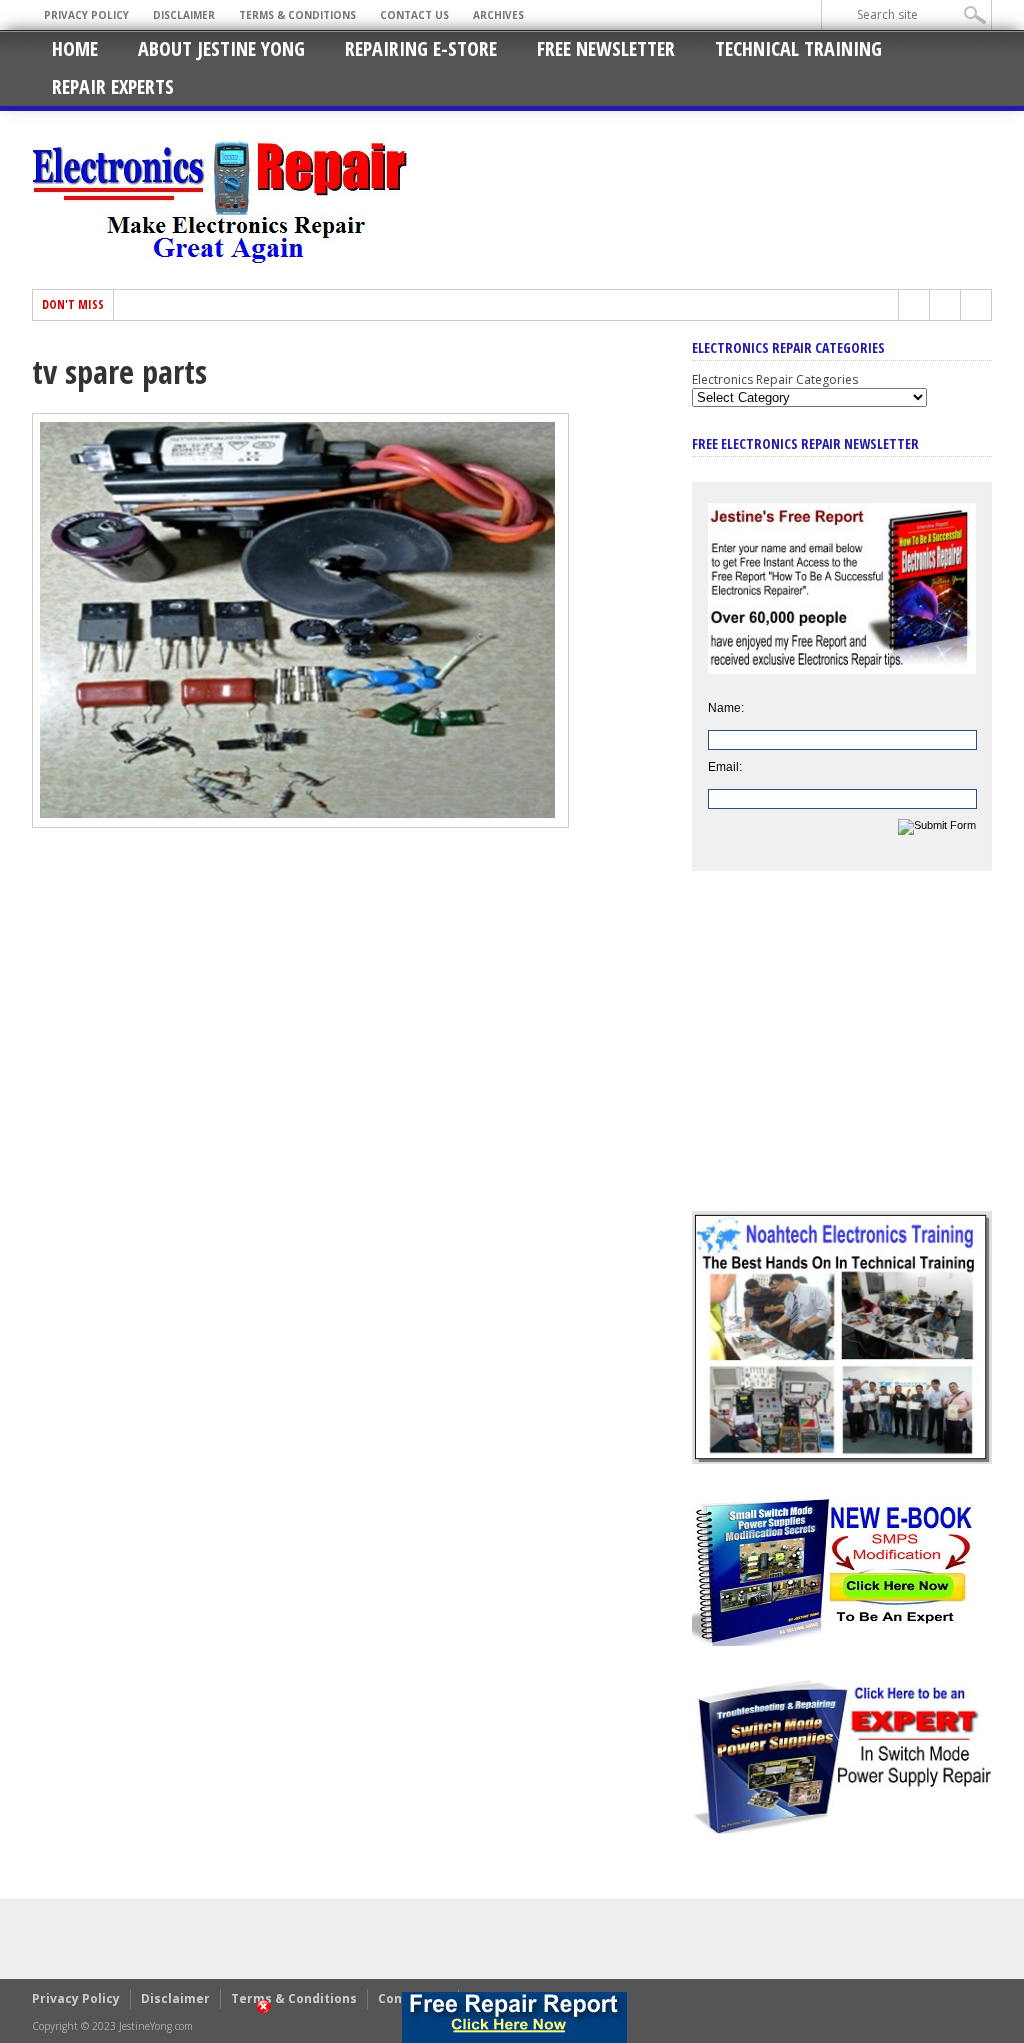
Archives (498, 15)
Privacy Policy (86, 15)
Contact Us (414, 15)
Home (75, 48)
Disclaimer (184, 15)
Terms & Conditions (297, 15)
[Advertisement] (842, 1056)
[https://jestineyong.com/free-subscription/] (514, 2017)
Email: (725, 767)
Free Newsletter (606, 48)
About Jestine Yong (221, 48)
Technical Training (798, 48)
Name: (726, 708)
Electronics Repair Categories (775, 379)
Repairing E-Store (421, 48)
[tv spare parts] (300, 823)
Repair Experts (113, 86)
